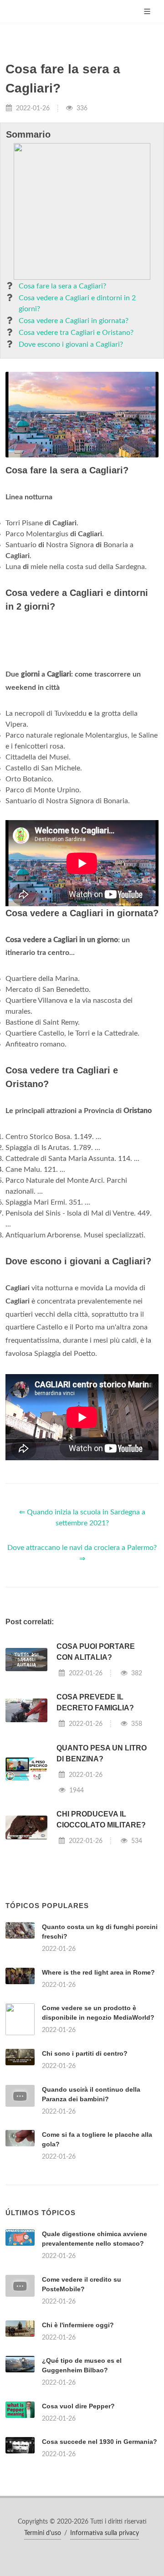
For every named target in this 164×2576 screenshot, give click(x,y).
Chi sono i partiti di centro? (85, 2053)
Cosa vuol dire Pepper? (78, 2406)
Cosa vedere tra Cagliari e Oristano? (76, 333)
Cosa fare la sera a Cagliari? (62, 286)
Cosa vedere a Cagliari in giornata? (74, 321)
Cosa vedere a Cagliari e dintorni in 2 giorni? (77, 303)
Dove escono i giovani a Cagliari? (71, 344)
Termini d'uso (43, 2533)
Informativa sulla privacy (105, 2533)
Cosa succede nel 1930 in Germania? (100, 2442)
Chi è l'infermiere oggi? (78, 2325)
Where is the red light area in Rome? (98, 1972)
